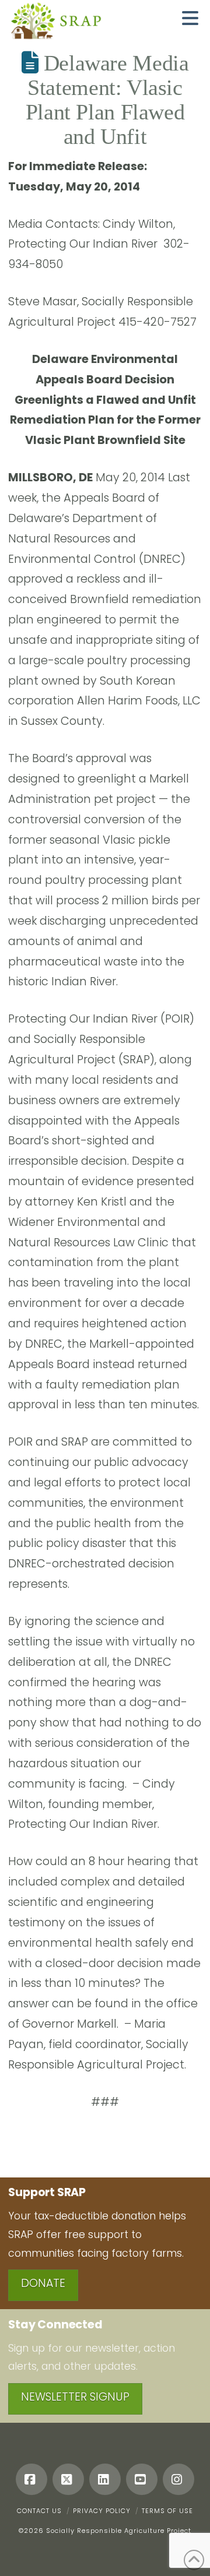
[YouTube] (142, 2479)
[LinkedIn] (105, 2479)
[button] (190, 18)
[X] (68, 2479)
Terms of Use (167, 2511)
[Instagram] (178, 2479)
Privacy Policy (102, 2511)
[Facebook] (32, 2479)
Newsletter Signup (75, 2397)
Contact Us (39, 2511)
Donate (43, 2283)
